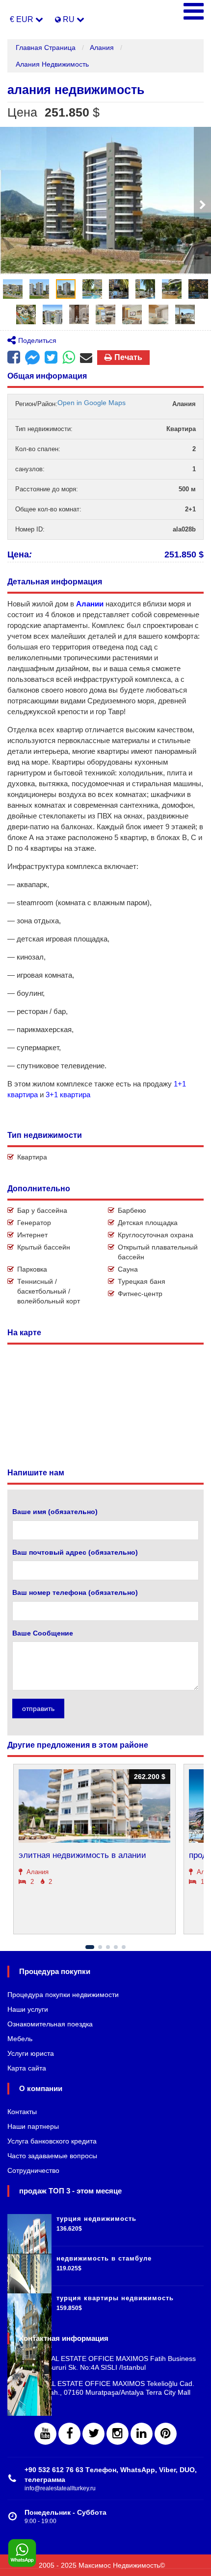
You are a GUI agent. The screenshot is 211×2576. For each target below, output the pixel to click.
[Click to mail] (86, 358)
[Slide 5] (124, 1947)
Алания (102, 48)
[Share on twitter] (51, 358)
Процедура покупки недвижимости (63, 1995)
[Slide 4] (116, 1947)
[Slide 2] (100, 1947)
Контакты (22, 2112)
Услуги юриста (31, 2053)
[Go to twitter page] (93, 2434)
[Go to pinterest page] (166, 2434)
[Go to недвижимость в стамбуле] (29, 2266)
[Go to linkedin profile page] (142, 2434)
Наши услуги (28, 2009)
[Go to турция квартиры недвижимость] (29, 2306)
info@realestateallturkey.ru (60, 2488)
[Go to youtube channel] (45, 2434)
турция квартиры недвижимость (115, 2298)
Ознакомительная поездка (50, 2024)
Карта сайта (27, 2068)
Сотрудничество (33, 2170)
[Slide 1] (90, 1947)
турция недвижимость (96, 2219)
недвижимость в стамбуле (104, 2258)
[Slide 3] (108, 1947)
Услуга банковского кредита (52, 2141)
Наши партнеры (33, 2126)
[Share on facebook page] (32, 359)
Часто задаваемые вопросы (52, 2156)
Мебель (20, 2039)
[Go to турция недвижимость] (29, 2226)
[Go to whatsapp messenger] (69, 358)
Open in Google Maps (92, 403)
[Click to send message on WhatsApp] (22, 2553)
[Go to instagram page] (118, 2434)
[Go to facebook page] (14, 358)
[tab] (13, 289)
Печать (128, 357)
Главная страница (46, 48)
